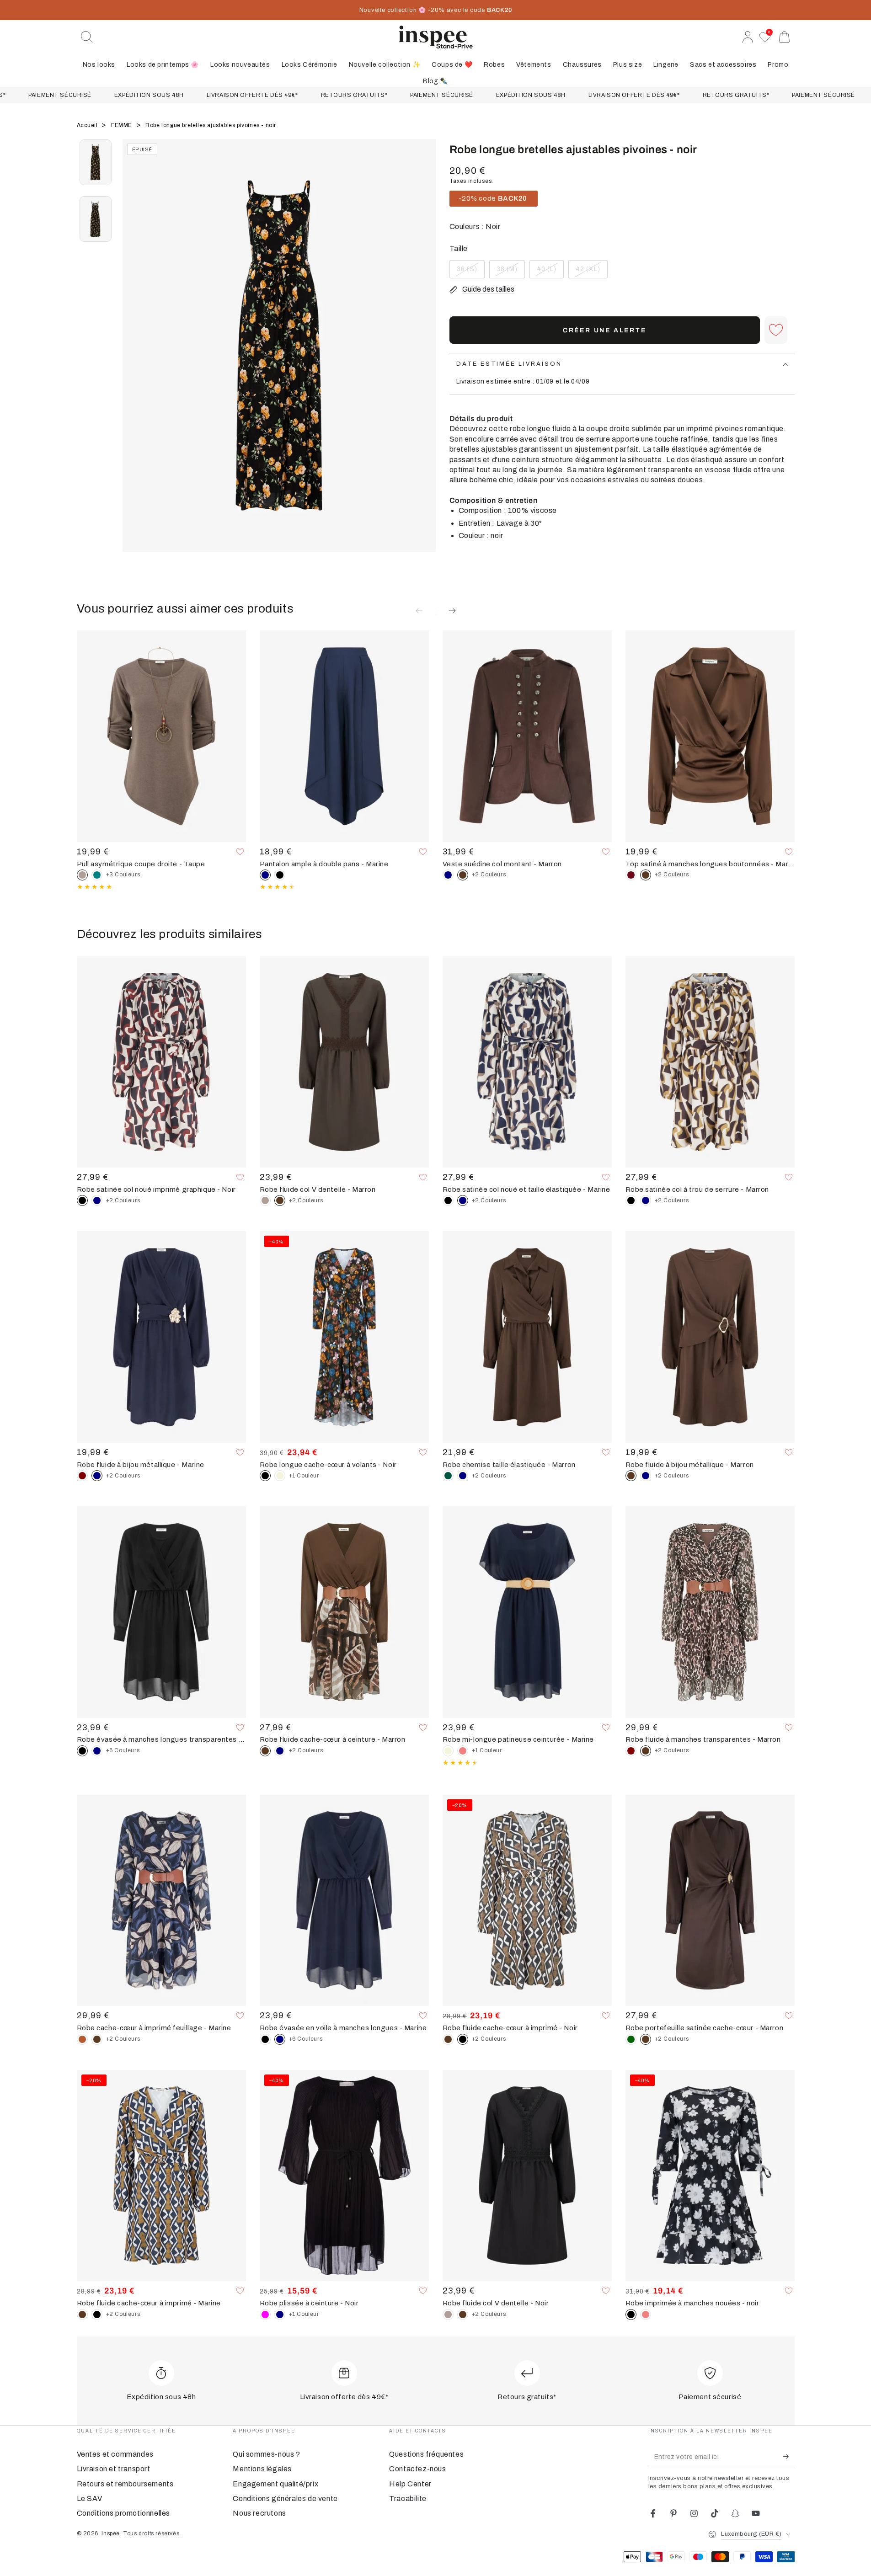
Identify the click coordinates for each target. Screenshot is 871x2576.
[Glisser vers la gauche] (134, 357)
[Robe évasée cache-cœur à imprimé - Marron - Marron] (97, 2039)
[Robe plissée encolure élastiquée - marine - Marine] (280, 2315)
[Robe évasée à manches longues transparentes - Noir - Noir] (265, 2039)
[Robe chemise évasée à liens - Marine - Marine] (463, 1476)
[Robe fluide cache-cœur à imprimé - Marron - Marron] (448, 2039)
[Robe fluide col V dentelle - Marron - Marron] (463, 2315)
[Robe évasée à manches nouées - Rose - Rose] (646, 2315)
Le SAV (90, 2499)
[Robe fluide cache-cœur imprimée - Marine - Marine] (280, 1751)
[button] (87, 37)
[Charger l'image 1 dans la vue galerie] (96, 162)
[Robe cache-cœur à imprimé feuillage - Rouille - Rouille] (82, 2039)
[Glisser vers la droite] (424, 357)
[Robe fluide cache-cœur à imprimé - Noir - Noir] (97, 2315)
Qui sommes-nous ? (266, 2454)
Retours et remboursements (125, 2484)
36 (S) (470, 272)
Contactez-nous (417, 2469)
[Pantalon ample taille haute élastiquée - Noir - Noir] (280, 875)
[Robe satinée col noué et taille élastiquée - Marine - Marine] (97, 1200)
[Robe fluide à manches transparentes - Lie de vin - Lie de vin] (631, 1751)
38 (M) (510, 272)
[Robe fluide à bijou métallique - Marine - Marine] (646, 1476)
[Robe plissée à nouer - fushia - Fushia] (265, 2315)
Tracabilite (408, 2499)
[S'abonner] (789, 2457)
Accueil (88, 125)
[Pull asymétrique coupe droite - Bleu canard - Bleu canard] (97, 875)
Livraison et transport (114, 2469)
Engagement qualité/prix (275, 2484)
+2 (489, 875)
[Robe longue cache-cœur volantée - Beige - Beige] (280, 1476)
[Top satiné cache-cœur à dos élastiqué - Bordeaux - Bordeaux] (631, 875)
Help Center (410, 2484)
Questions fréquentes (426, 2454)
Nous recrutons (259, 2513)
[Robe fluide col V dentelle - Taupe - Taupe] (265, 1200)
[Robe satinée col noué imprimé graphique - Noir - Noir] (448, 1200)
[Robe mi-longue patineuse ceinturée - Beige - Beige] (448, 1751)
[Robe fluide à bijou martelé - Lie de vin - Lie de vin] (82, 1476)
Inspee (111, 2533)
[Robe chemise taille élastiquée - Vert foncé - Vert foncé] (448, 1476)
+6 (123, 1750)
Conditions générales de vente (285, 2499)
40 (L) (550, 272)
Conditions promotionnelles (124, 2513)
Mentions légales (262, 2469)
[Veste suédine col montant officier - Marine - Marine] (448, 875)
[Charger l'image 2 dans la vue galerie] (96, 219)
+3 (123, 875)
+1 (304, 1476)
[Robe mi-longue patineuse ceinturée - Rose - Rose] (463, 1751)
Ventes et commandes (115, 2454)
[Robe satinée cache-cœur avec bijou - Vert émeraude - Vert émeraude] (631, 2039)
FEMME (123, 125)
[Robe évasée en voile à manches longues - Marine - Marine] (97, 1751)
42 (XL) (591, 272)
